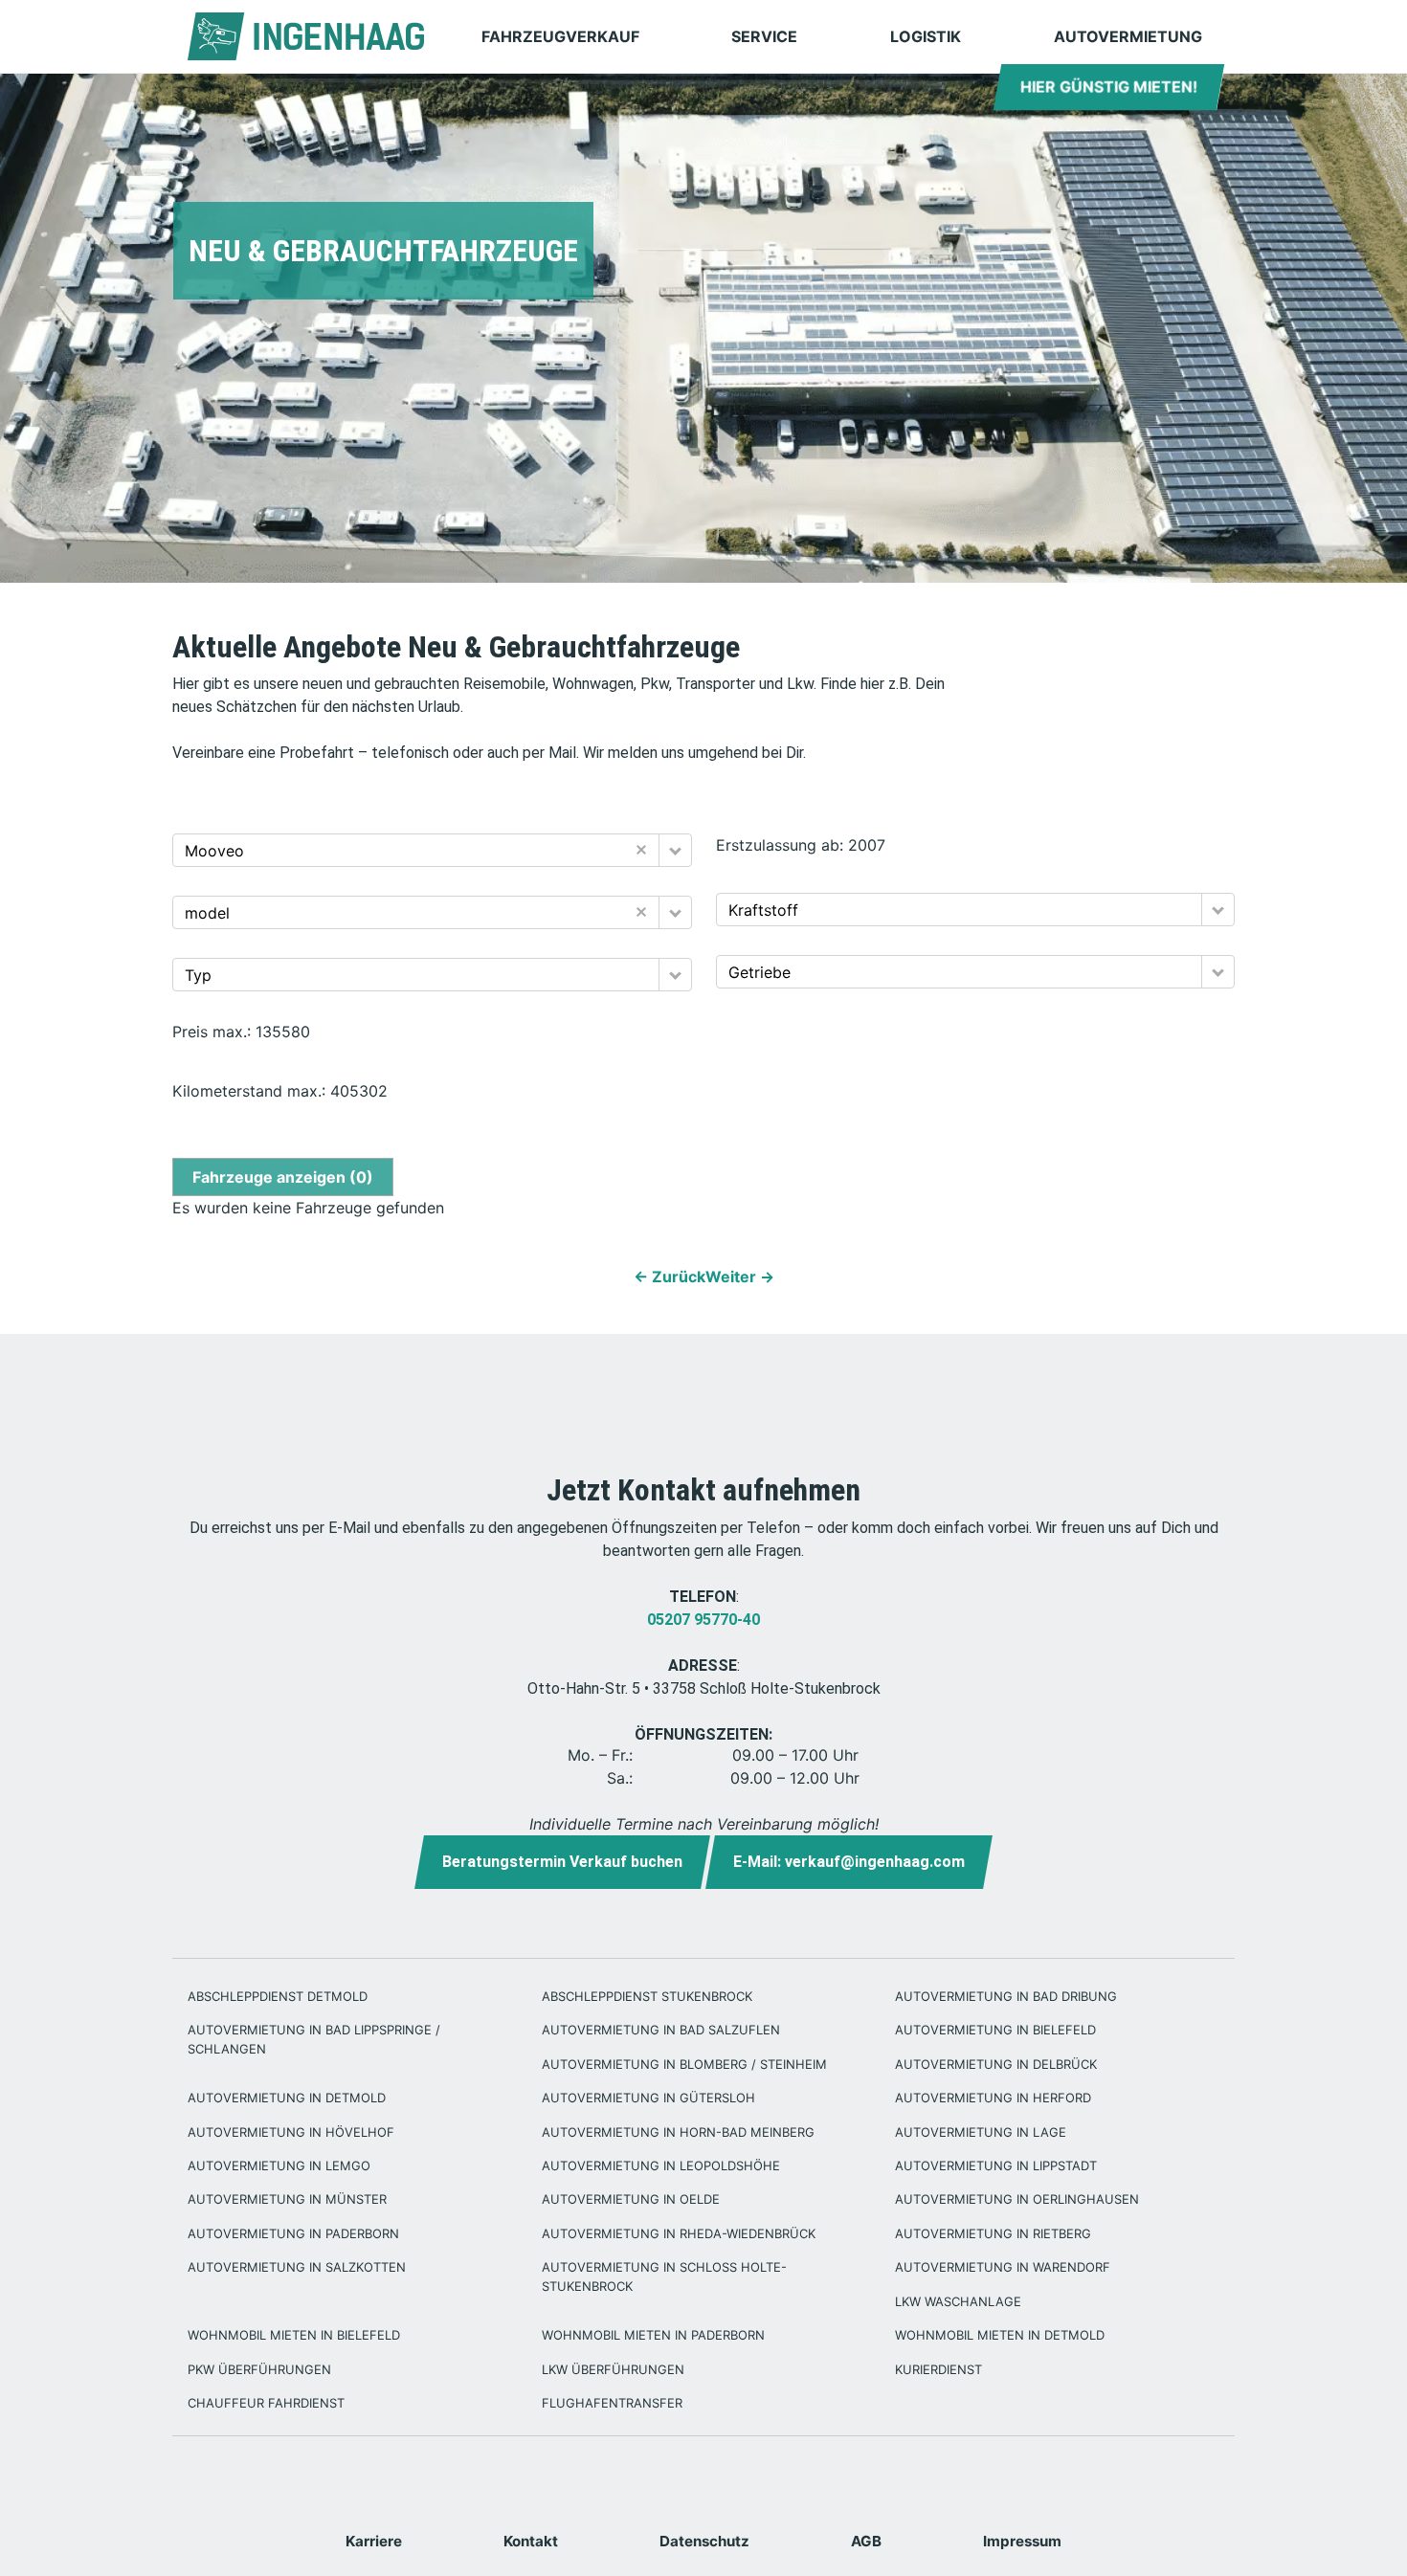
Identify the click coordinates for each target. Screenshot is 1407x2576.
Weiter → (740, 1277)
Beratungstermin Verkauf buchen (562, 1862)
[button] (675, 850)
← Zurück (670, 1277)
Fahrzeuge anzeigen (283, 1177)
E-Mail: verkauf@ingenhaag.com (849, 1862)
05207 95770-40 (703, 1620)
